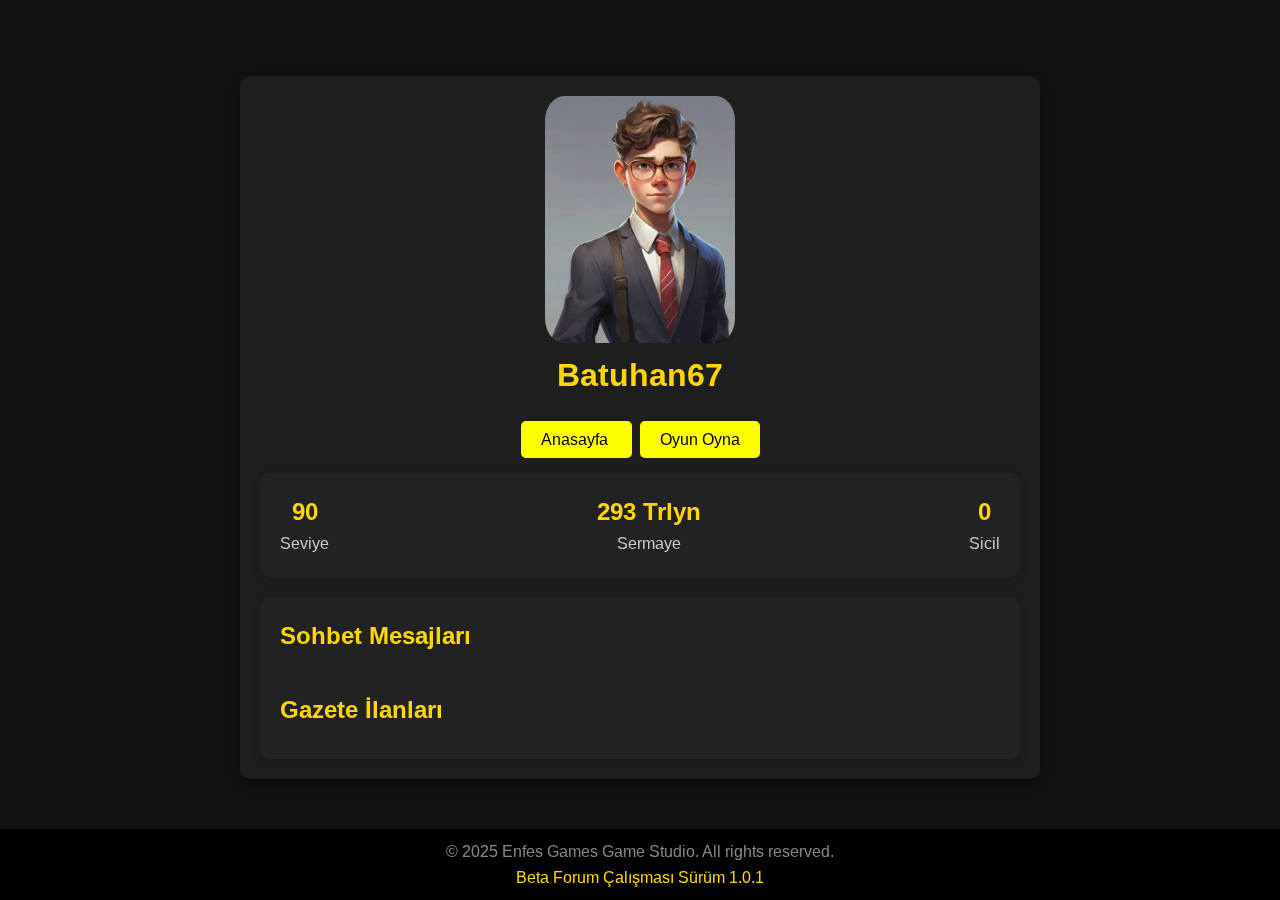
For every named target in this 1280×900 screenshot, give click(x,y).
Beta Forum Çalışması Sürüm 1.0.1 (640, 877)
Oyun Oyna (700, 439)
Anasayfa (576, 439)
